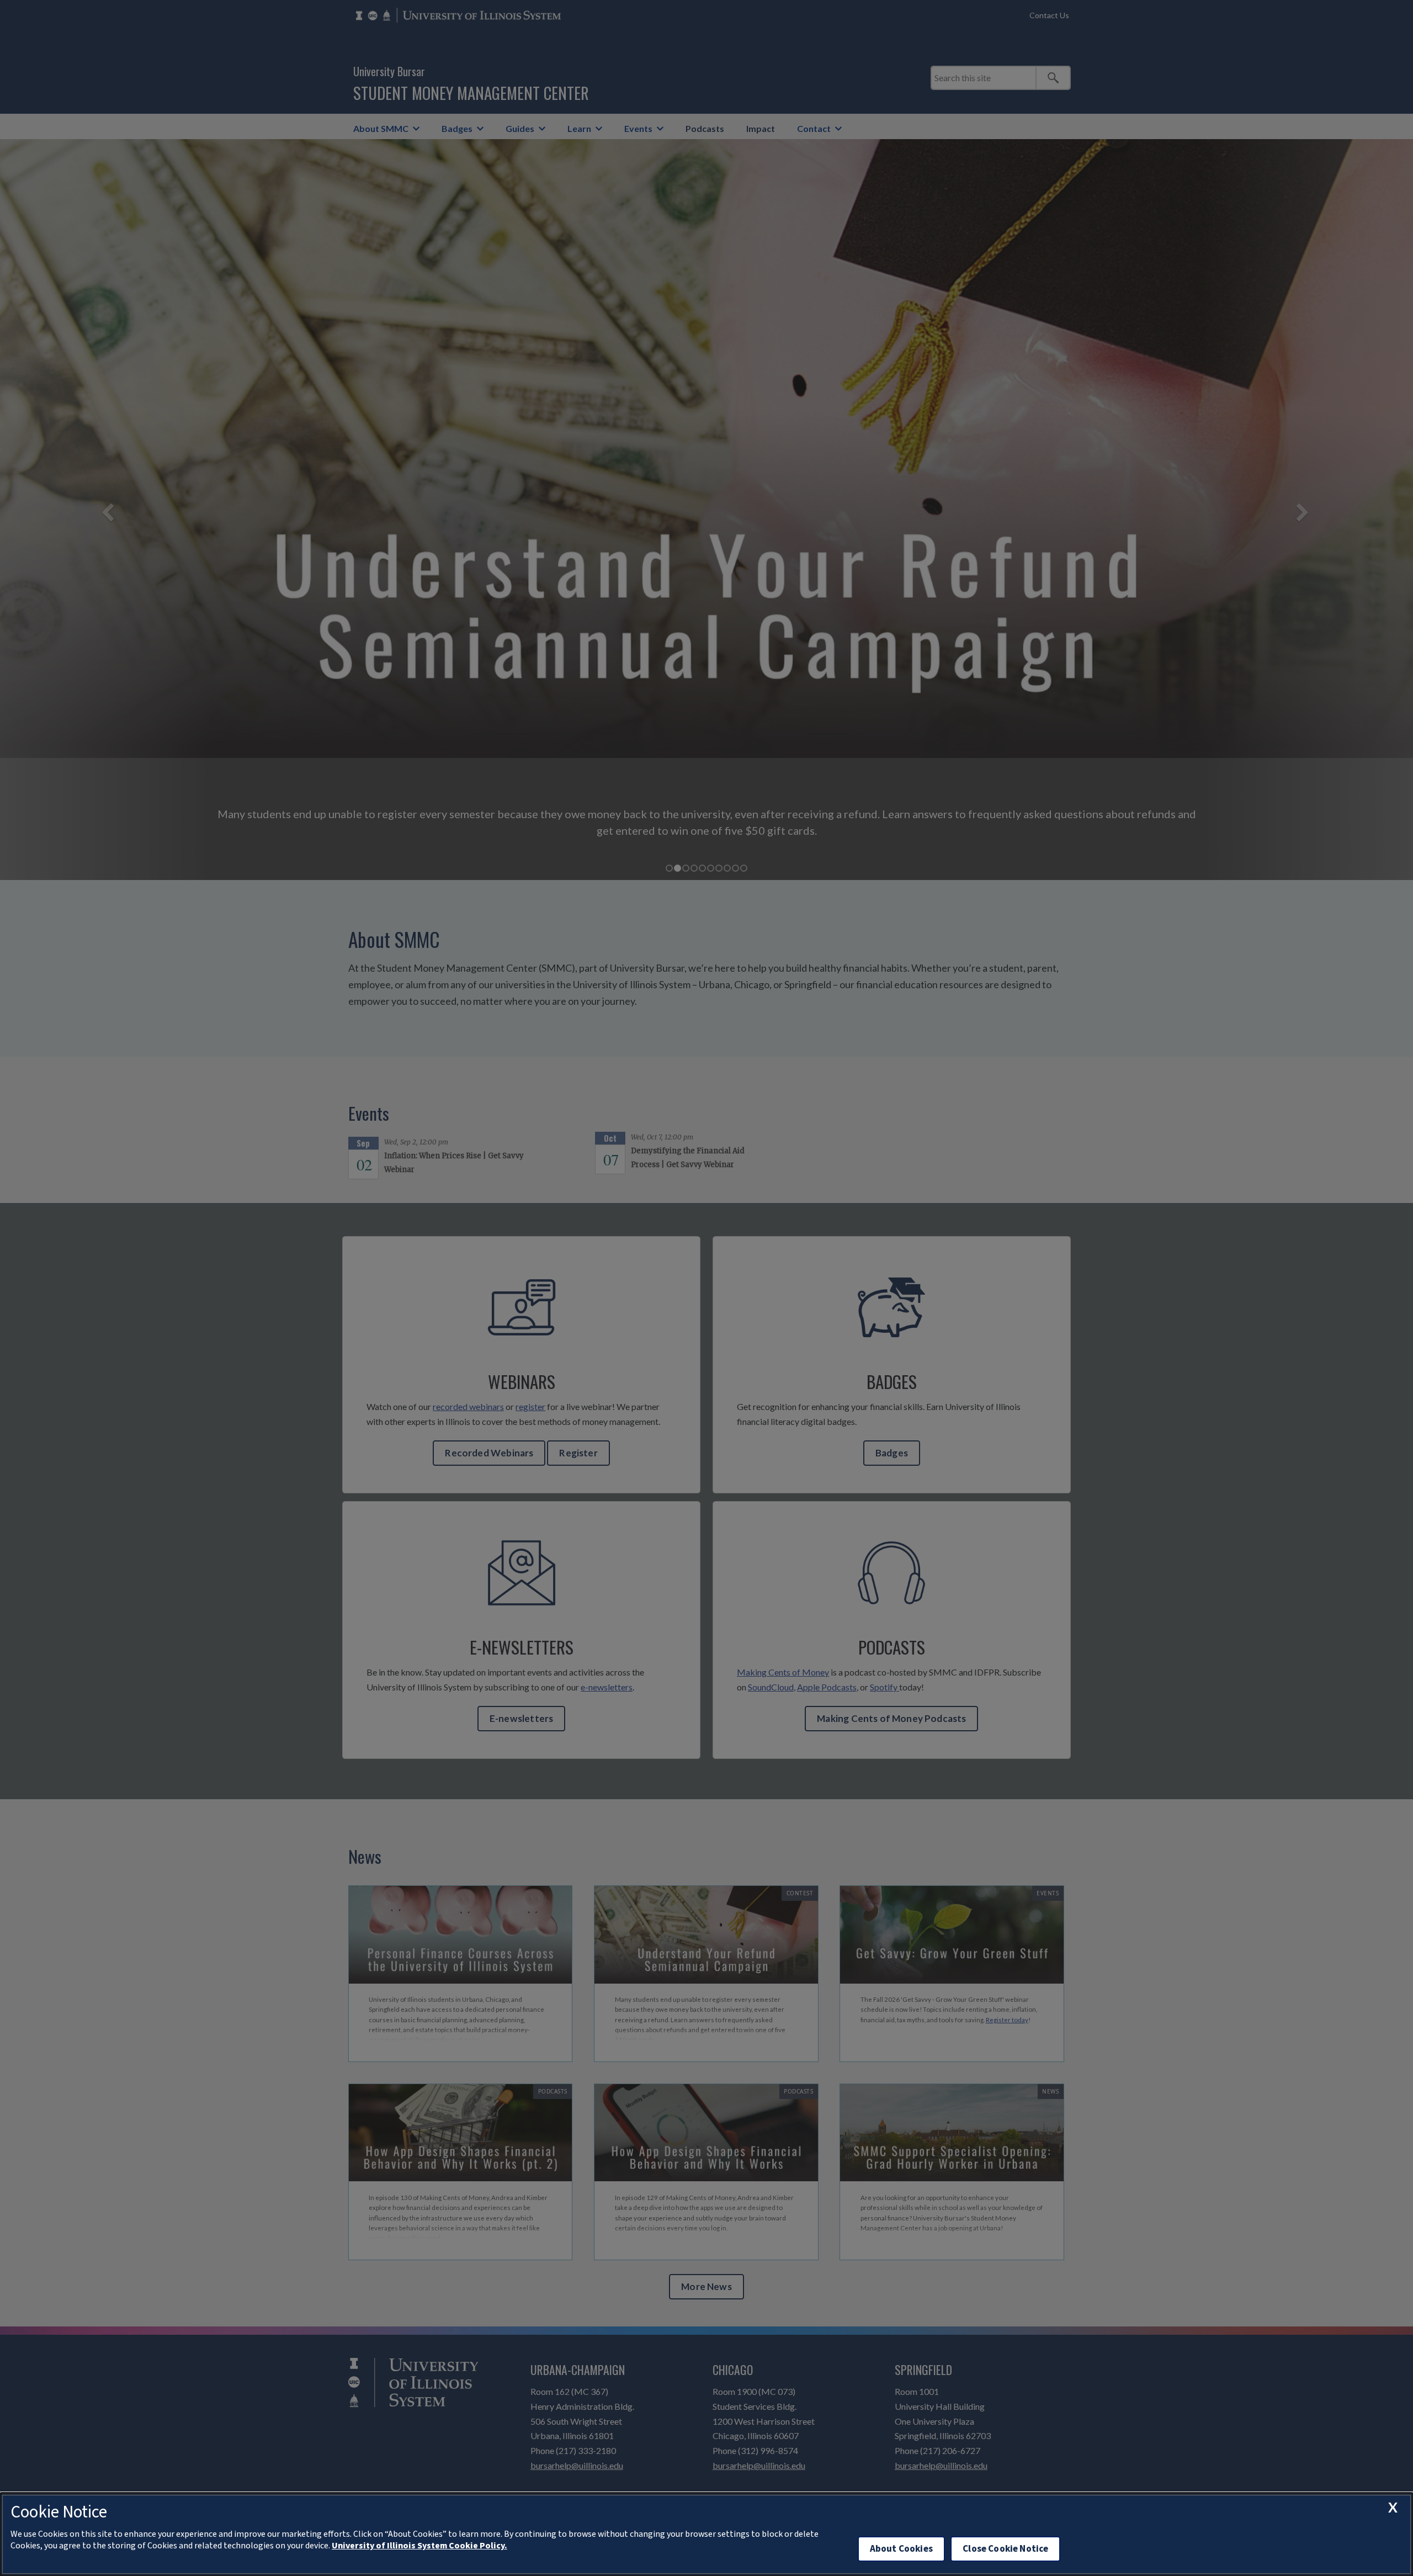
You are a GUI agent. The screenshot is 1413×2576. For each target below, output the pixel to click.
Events (638, 128)
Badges (457, 128)
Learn (579, 128)
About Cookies (901, 2549)
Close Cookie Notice (1005, 2549)
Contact (814, 128)
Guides (520, 128)
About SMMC (381, 128)
